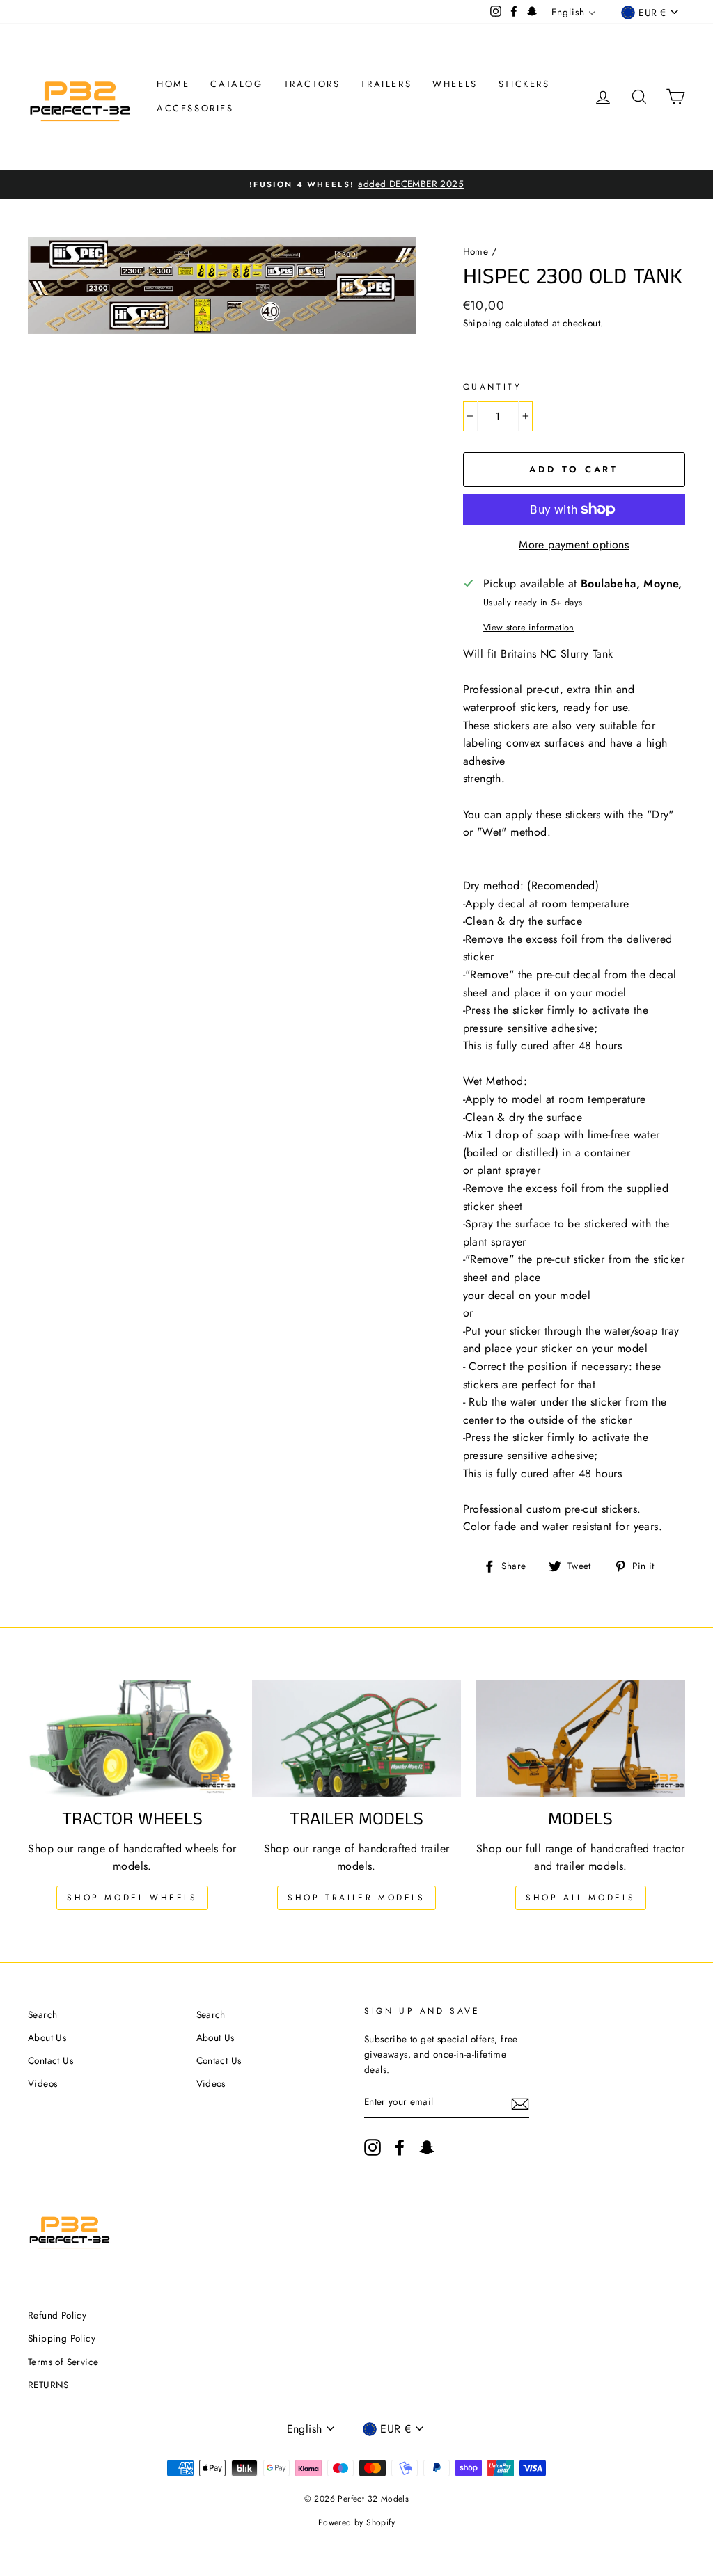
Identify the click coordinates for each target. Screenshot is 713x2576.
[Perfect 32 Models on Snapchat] (427, 2147)
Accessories (195, 108)
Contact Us (50, 2060)
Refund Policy (57, 2315)
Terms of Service (63, 2362)
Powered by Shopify (356, 2522)
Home (173, 84)
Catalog (236, 84)
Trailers (386, 84)
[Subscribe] (520, 2103)
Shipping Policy (62, 2338)
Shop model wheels (132, 1898)
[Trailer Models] (356, 1739)
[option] (356, 184)
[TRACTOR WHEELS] (132, 1739)
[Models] (581, 1739)
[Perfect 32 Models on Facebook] (400, 2147)
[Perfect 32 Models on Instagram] (373, 2147)
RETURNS (48, 2385)
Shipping (483, 323)
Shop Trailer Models (356, 1898)
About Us (47, 2037)
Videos (42, 2083)
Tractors (312, 84)
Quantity (493, 387)
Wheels (455, 84)
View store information (529, 627)
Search (42, 2014)
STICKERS (524, 84)
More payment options (574, 544)
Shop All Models (581, 1898)
